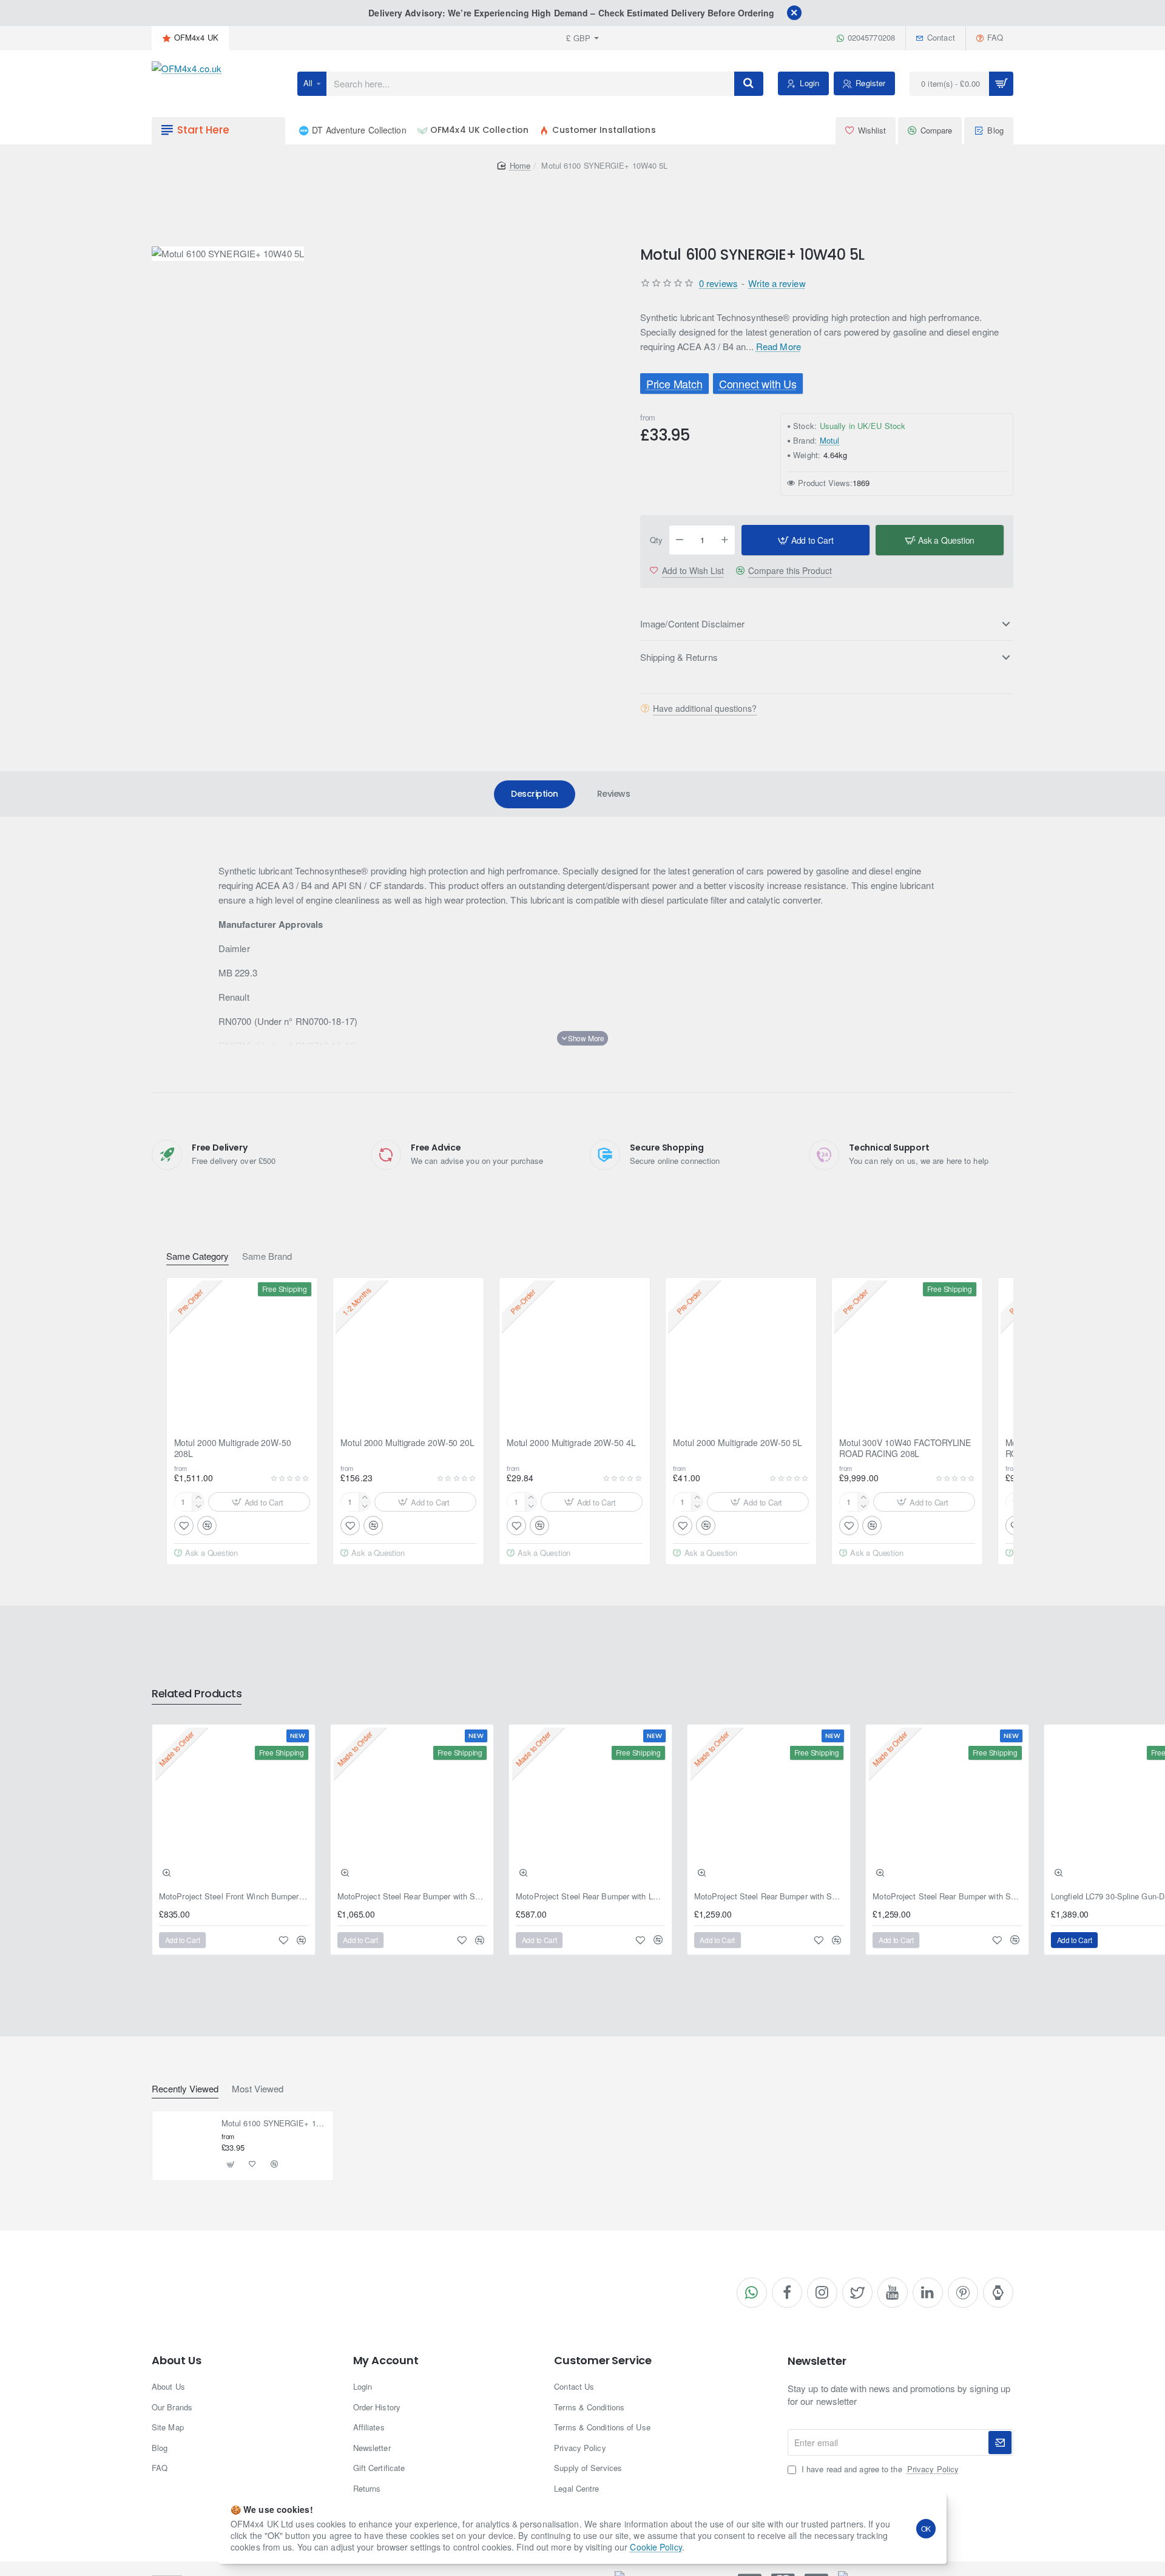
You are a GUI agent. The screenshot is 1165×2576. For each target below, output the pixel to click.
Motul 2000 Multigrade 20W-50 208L (233, 1448)
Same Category (198, 1256)
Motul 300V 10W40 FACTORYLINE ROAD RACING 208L (905, 1448)
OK (926, 2528)
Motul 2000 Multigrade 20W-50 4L (571, 1443)
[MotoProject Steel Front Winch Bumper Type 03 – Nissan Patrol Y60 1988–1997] (234, 1806)
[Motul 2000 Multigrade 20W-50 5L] (741, 1353)
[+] (725, 540)
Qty (656, 540)
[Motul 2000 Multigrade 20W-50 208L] (242, 1353)
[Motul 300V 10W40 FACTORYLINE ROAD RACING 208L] (907, 1353)
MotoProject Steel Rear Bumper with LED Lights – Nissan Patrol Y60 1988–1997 (590, 1897)
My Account (386, 2361)
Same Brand (267, 1256)
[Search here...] (749, 84)
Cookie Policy (656, 2547)
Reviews (614, 794)
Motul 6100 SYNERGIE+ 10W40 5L (274, 2124)
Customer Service (603, 2361)
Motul (830, 440)
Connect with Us (757, 384)
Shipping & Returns (679, 657)
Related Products (197, 1694)
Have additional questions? (705, 708)
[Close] (794, 13)
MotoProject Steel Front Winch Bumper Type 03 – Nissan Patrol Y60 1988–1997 (234, 1897)
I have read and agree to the (879, 2469)
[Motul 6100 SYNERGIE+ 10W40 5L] (186, 2145)
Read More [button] (778, 346)
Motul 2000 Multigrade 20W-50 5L (738, 1443)
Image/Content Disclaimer (692, 624)
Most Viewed (258, 2089)
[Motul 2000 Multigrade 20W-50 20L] (408, 1353)
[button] (805, 540)
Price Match (674, 384)
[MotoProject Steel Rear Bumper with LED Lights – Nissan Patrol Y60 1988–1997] (590, 1806)
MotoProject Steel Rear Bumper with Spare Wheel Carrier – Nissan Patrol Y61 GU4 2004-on (947, 1897)
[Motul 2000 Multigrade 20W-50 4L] (575, 1353)
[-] (680, 540)
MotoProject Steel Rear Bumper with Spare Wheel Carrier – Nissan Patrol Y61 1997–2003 (769, 1897)
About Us (176, 2361)
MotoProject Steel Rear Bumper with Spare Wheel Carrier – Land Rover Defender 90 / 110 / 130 (412, 1897)
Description (535, 794)
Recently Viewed (185, 2089)
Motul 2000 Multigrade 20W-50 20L (407, 1443)
